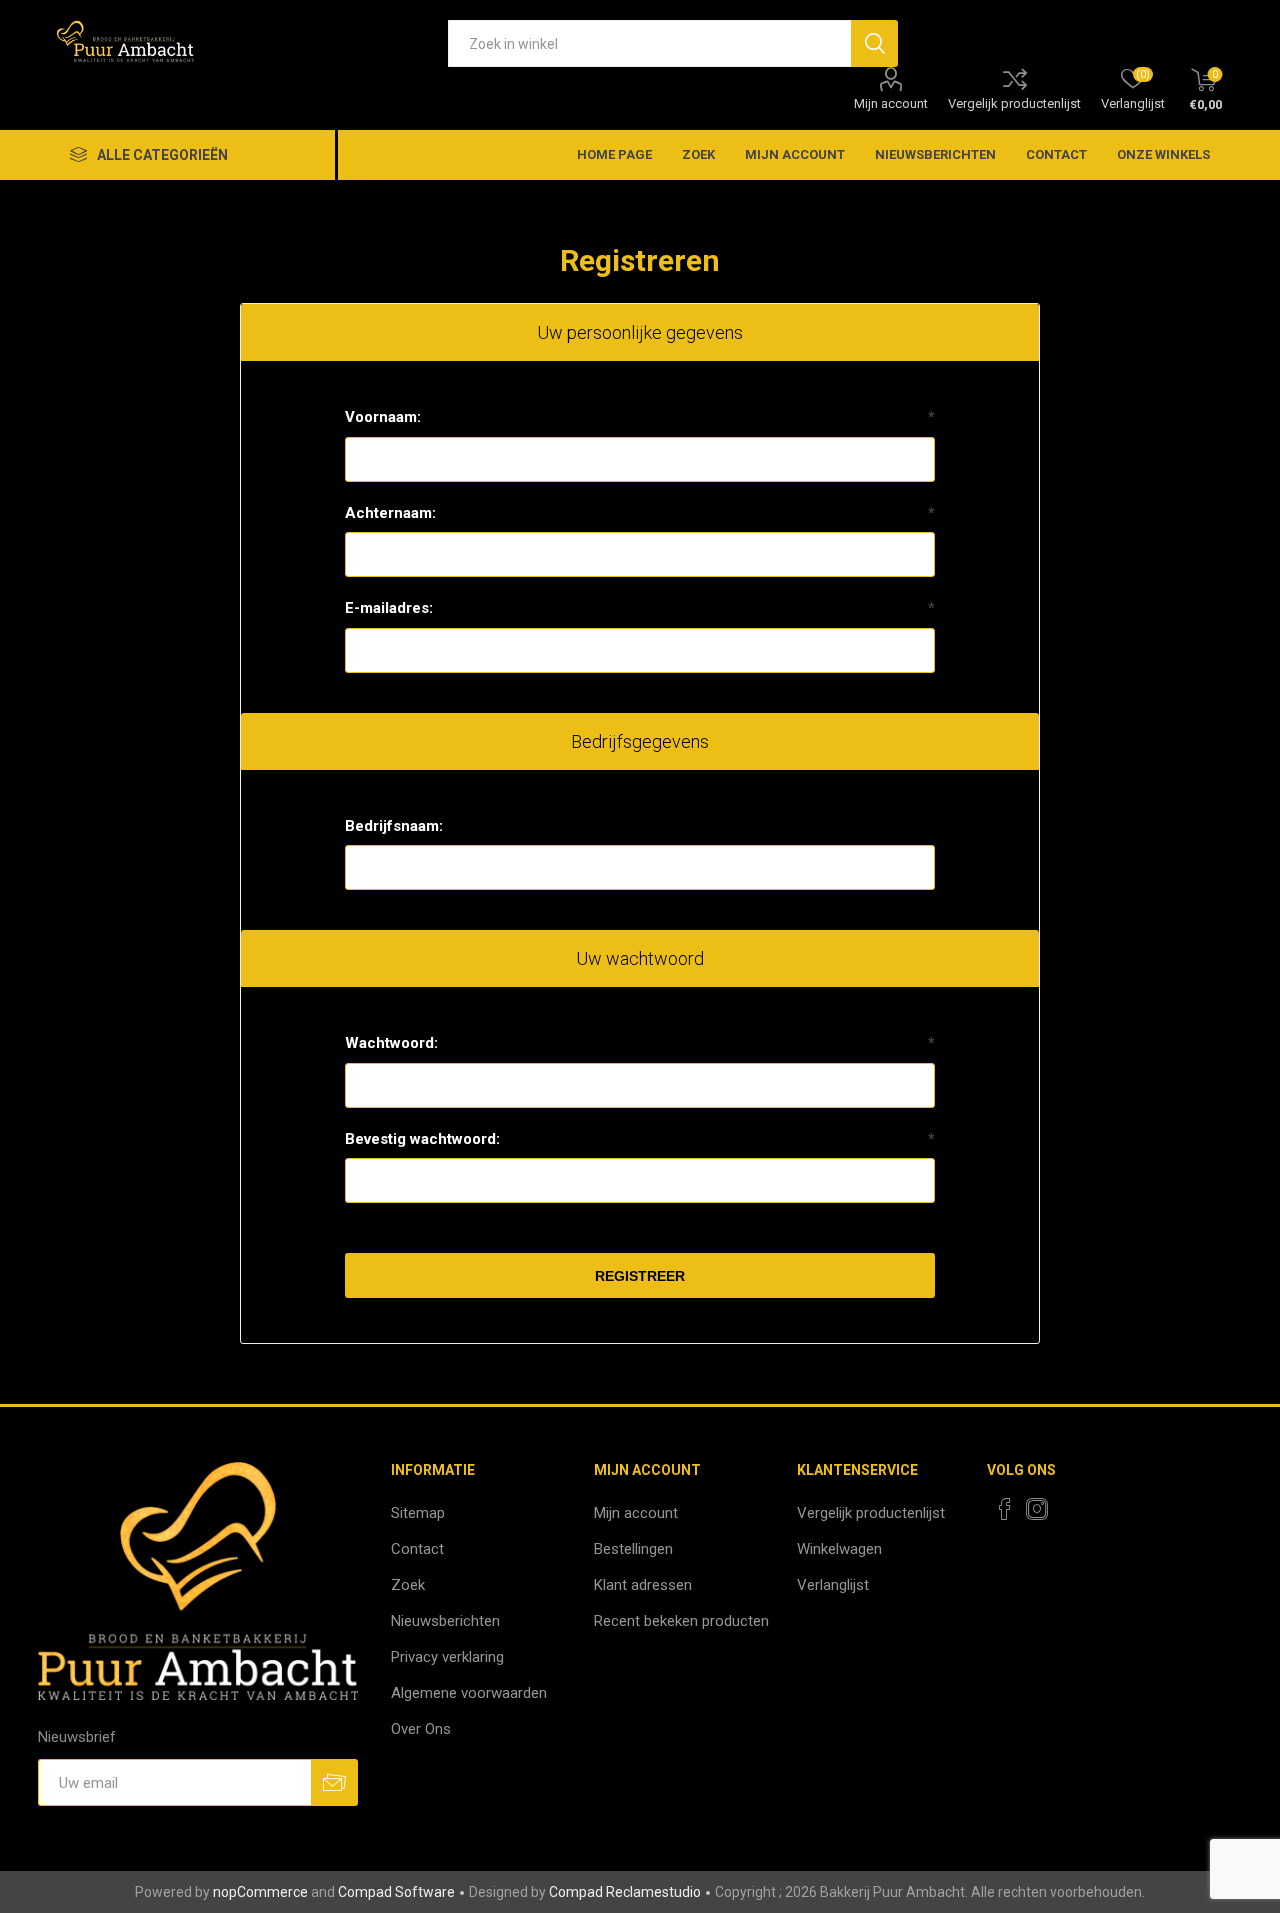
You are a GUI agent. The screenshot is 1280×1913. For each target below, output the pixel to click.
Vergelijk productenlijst (1014, 103)
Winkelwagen (839, 1549)
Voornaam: (383, 417)
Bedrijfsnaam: (394, 826)
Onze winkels (1163, 154)
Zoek (698, 154)
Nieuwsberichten (935, 154)
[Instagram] (1037, 1509)
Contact (1056, 154)
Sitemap (418, 1513)
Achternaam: (390, 513)
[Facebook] (1005, 1509)
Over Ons (421, 1729)
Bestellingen (633, 1549)
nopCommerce (260, 1892)
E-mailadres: (389, 608)
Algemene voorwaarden (469, 1693)
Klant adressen (643, 1585)
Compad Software (396, 1892)
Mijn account (891, 103)
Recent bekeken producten (681, 1621)
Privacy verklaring (447, 1657)
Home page (614, 154)
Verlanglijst (833, 1585)
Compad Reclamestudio (625, 1892)
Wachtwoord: (391, 1043)
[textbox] (649, 43)
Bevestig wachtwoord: (422, 1139)
